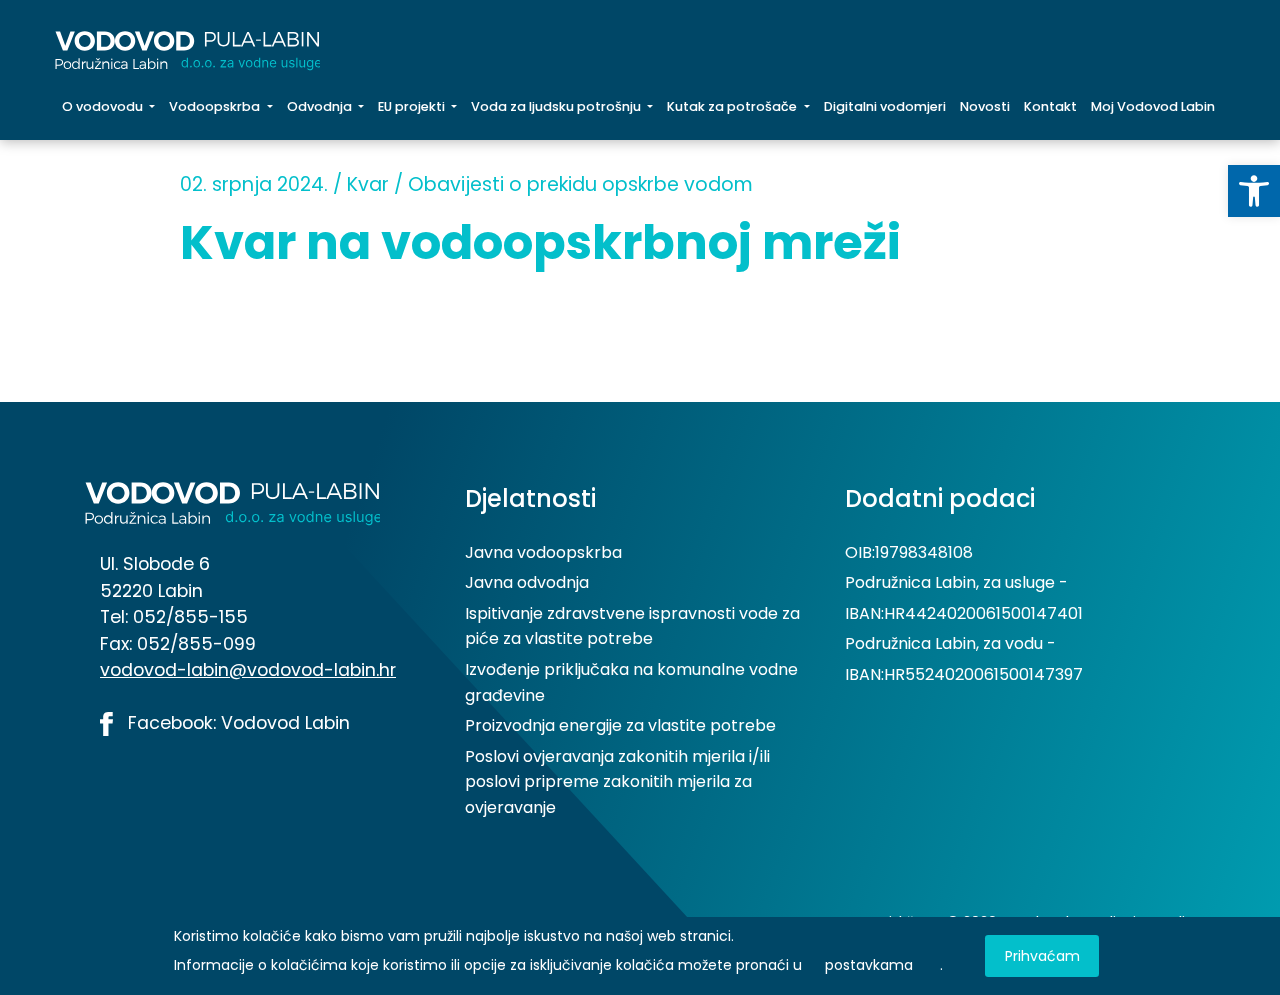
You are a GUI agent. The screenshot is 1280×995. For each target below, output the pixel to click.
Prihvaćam (1042, 956)
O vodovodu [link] (104, 106)
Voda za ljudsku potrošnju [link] (557, 106)
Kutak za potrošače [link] (733, 106)
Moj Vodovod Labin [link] (1153, 106)
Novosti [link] (985, 106)
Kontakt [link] (1050, 106)
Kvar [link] (368, 184)
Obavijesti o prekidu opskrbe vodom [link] (580, 184)
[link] (1254, 191)
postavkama (869, 965)
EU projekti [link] (413, 106)
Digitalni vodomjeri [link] (885, 106)
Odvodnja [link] (321, 106)
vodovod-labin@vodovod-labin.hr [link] (248, 670)
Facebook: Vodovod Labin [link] (236, 723)
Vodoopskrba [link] (216, 106)
